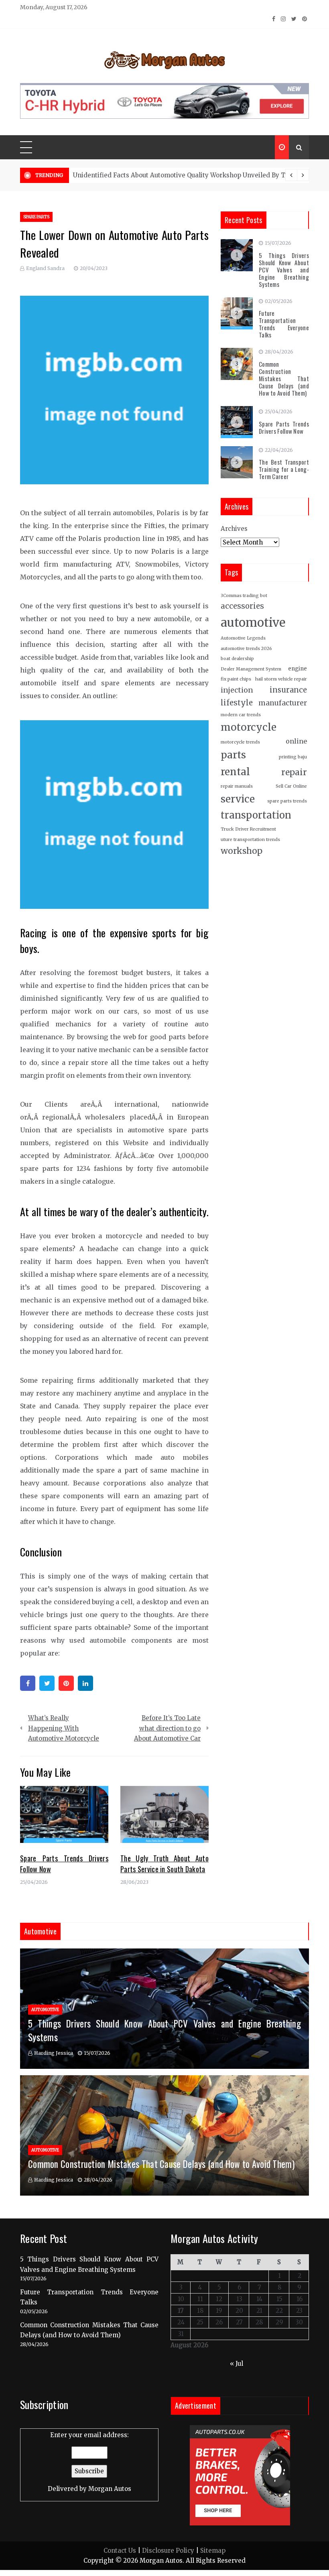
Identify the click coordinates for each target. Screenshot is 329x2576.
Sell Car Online (291, 786)
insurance (288, 690)
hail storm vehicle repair (281, 679)
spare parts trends (287, 801)
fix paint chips (236, 679)
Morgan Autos (110, 2489)
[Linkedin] (85, 1683)
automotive (253, 623)
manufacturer (283, 703)
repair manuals (237, 786)
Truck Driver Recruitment (248, 829)
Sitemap (213, 2551)
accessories (242, 606)
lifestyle (237, 703)
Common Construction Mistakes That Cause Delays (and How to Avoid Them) (284, 378)
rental (235, 772)
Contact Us (120, 2551)
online (296, 741)
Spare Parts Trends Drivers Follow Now (284, 427)
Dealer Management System (251, 669)
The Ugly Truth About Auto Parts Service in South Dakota (164, 1864)
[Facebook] (28, 1683)
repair (294, 772)
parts (233, 755)
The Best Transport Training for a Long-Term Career (284, 469)
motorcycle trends (240, 742)
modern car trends (241, 715)
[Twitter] (47, 1683)
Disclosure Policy (168, 2551)
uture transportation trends (250, 840)
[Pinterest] (66, 1683)
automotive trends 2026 (246, 649)
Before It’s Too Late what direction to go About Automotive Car (167, 1728)
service (238, 799)
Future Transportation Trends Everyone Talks (284, 324)
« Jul (237, 2364)
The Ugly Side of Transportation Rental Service (145, 175)
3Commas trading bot (244, 596)
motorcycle (249, 727)
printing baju (293, 757)
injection (237, 690)
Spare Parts (36, 217)
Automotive (45, 2010)
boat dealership (237, 659)
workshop (242, 851)
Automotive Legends (243, 638)
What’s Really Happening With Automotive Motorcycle (64, 1728)
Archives (234, 529)
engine (298, 669)
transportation (256, 815)
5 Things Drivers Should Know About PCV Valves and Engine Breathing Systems (284, 270)
